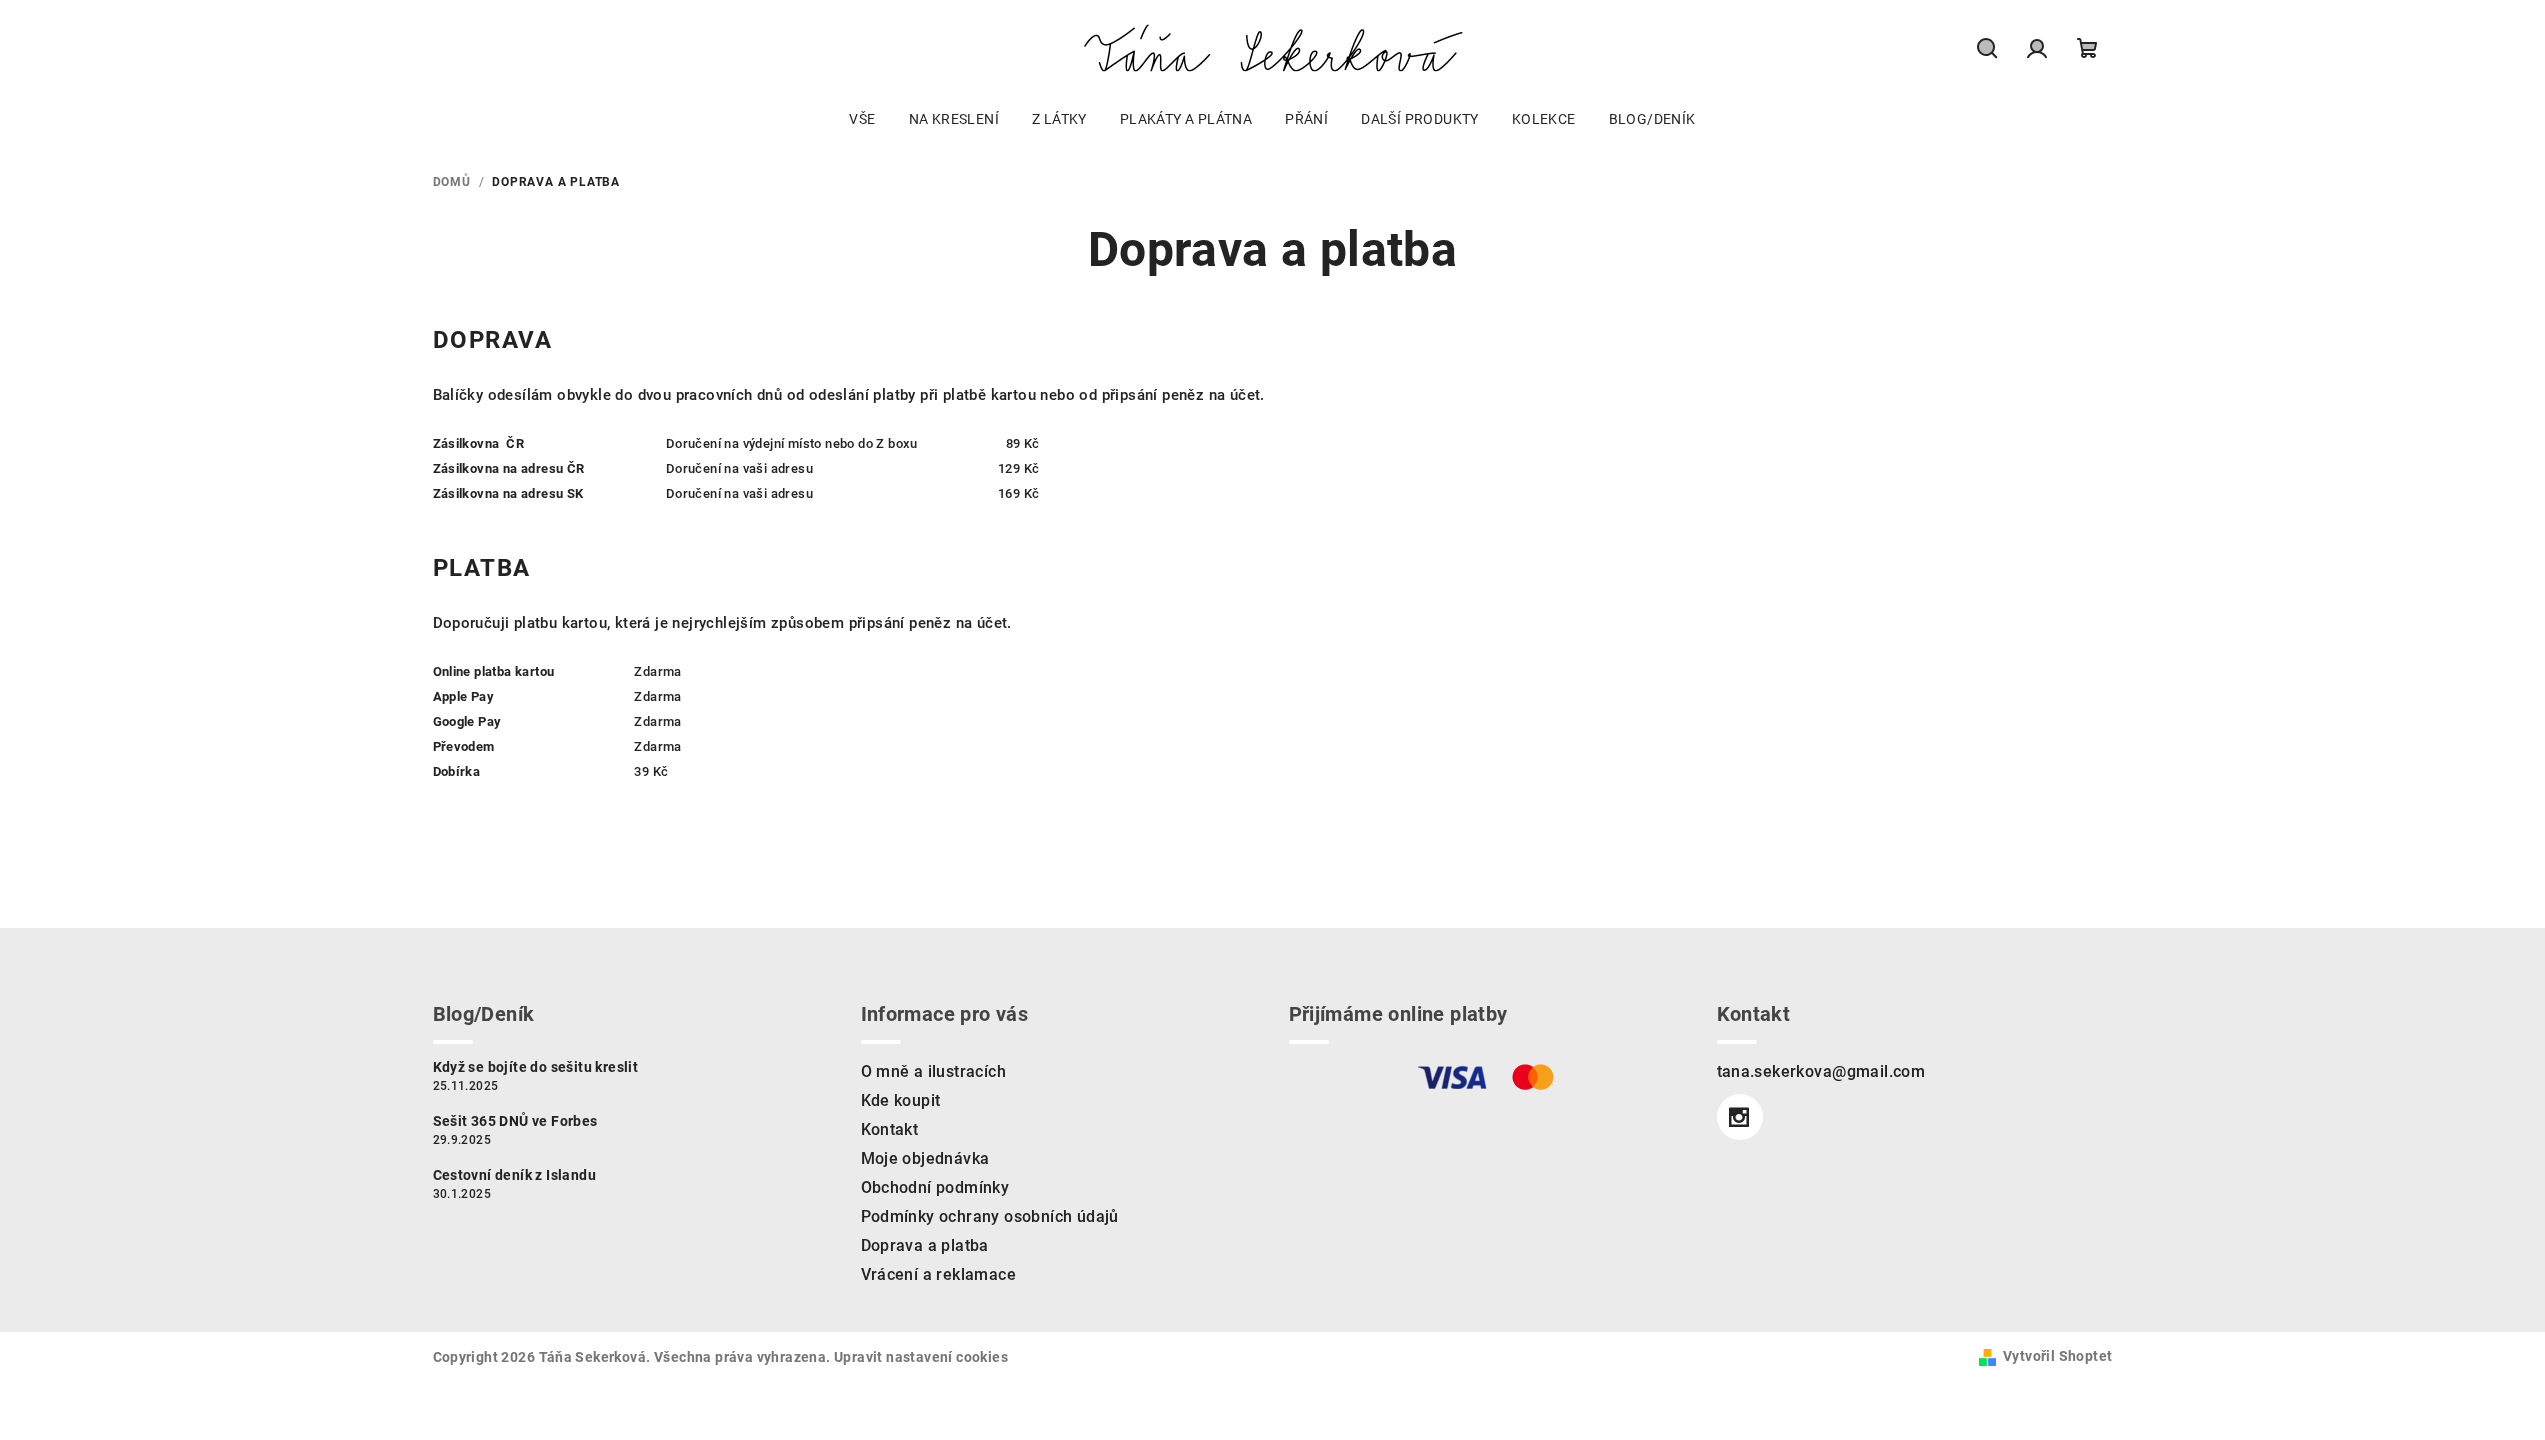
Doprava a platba (925, 1245)
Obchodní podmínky (935, 1187)
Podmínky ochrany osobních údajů (990, 1216)
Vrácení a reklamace (939, 1274)
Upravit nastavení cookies (921, 1357)
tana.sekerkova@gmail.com (1821, 1071)
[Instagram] (1740, 1117)
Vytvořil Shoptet (2057, 1356)
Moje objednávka (925, 1158)
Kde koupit (901, 1100)
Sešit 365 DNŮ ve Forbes (515, 1121)
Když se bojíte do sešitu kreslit (536, 1067)
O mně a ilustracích (934, 1071)
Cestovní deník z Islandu (515, 1175)
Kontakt (890, 1129)
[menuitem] (862, 119)
